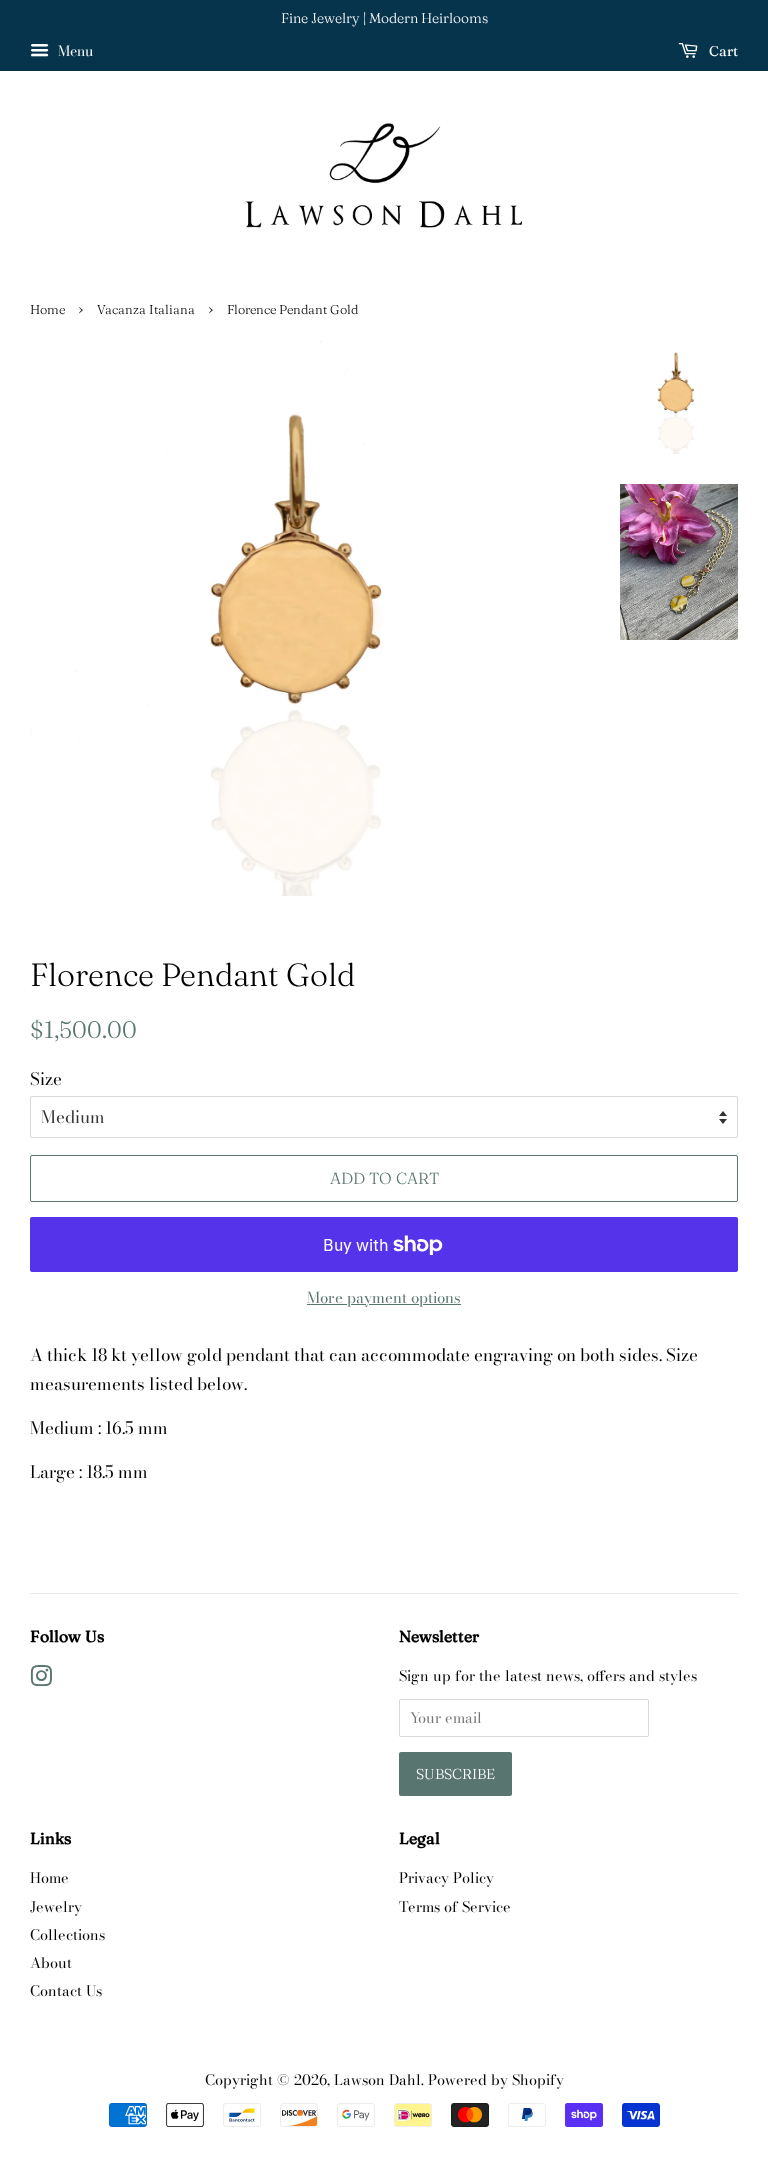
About (51, 1963)
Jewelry (56, 1907)
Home (47, 309)
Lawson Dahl (377, 2080)
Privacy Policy (446, 1878)
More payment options (384, 1297)
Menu (73, 51)
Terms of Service (455, 1907)
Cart (722, 51)
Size (46, 1079)
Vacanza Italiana (146, 309)
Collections (67, 1935)
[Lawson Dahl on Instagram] (41, 1680)
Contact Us (66, 1991)
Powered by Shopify (496, 2080)
